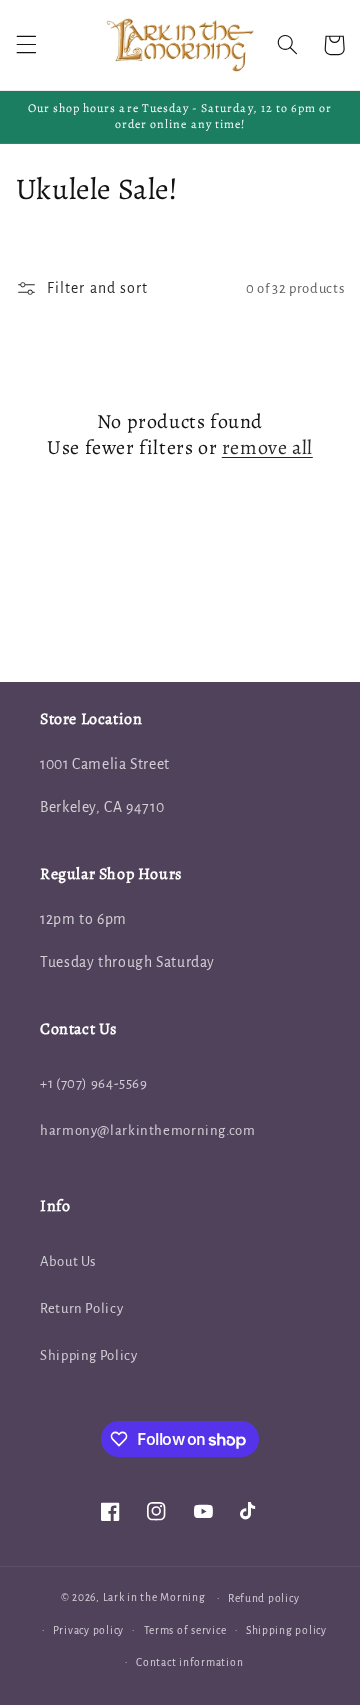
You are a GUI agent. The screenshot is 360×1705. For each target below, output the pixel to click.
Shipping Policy (88, 1355)
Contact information (189, 1662)
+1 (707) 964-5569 (94, 1083)
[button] (26, 45)
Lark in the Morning (154, 1597)
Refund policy (264, 1598)
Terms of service (185, 1630)
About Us (68, 1261)
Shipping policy (286, 1630)
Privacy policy (88, 1630)
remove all (267, 448)
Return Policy (81, 1308)
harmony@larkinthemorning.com (148, 1130)
